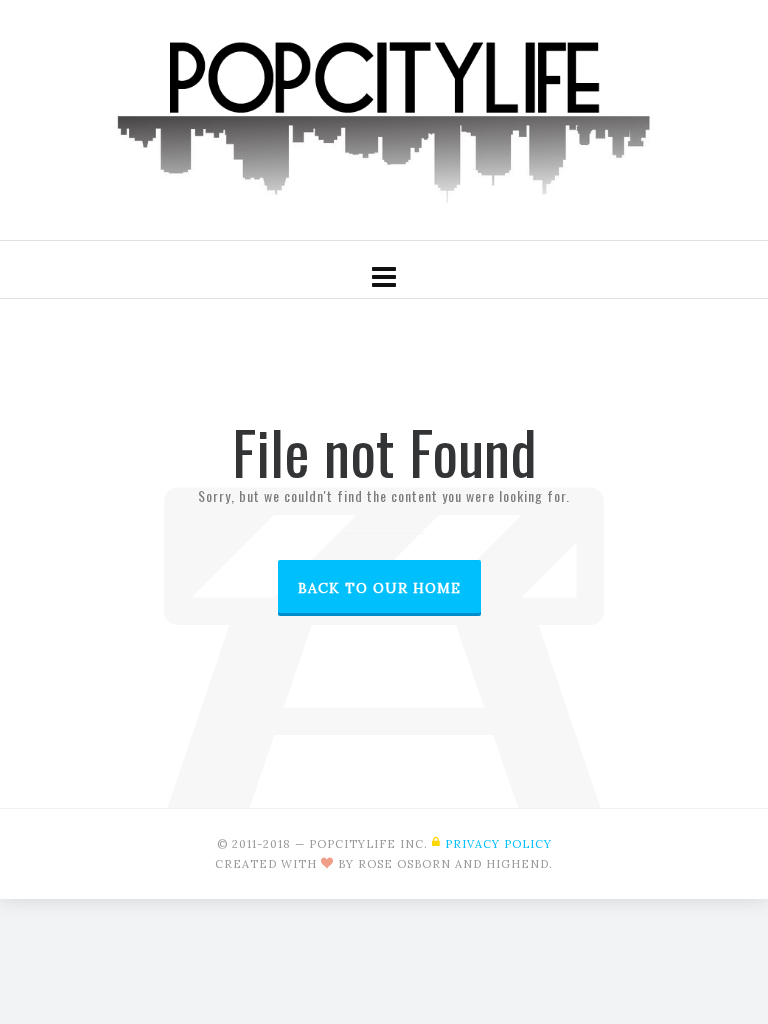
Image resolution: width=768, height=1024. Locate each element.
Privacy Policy (498, 844)
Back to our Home (379, 588)
